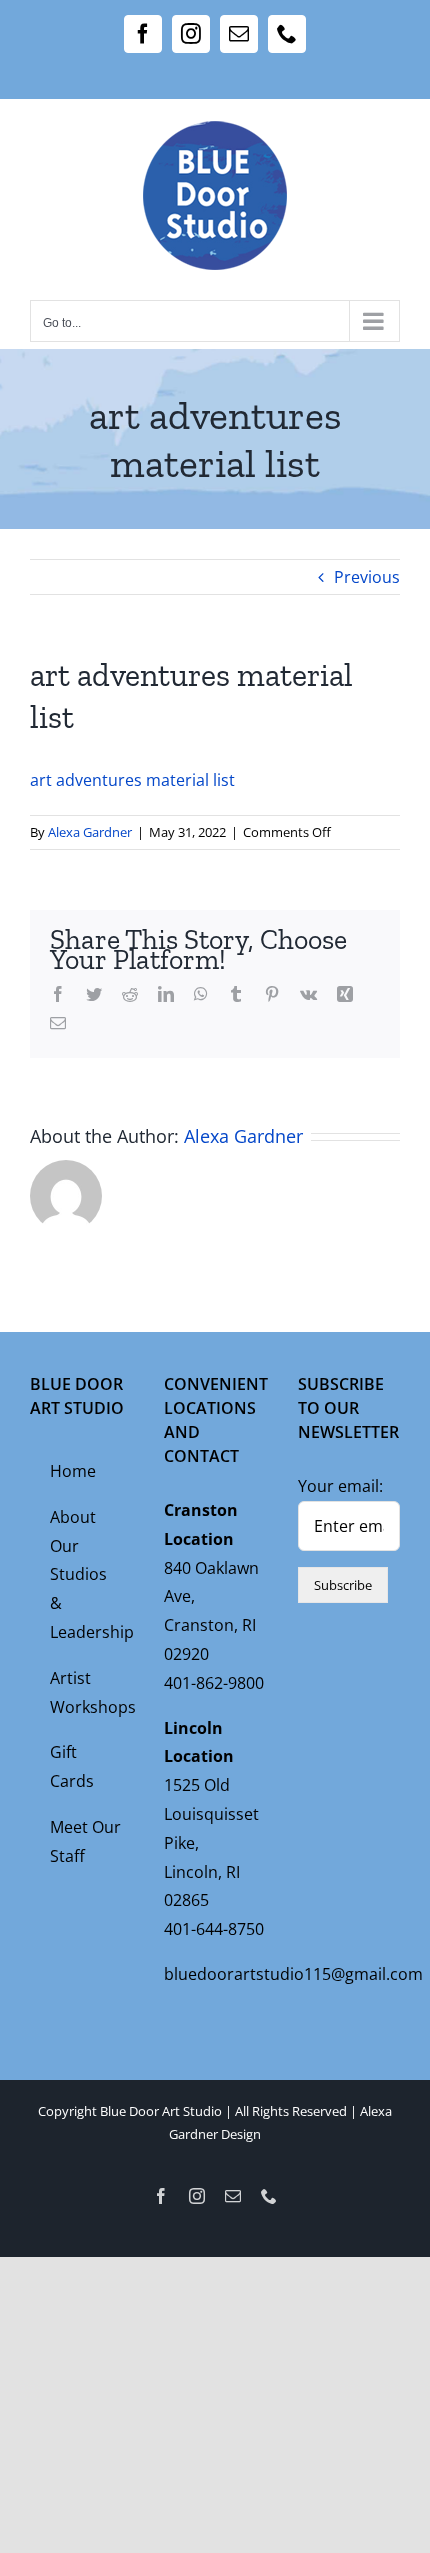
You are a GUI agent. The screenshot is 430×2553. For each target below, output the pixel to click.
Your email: (340, 1486)
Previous (367, 577)
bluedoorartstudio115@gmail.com (293, 1974)
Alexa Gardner (90, 832)
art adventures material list (132, 780)
